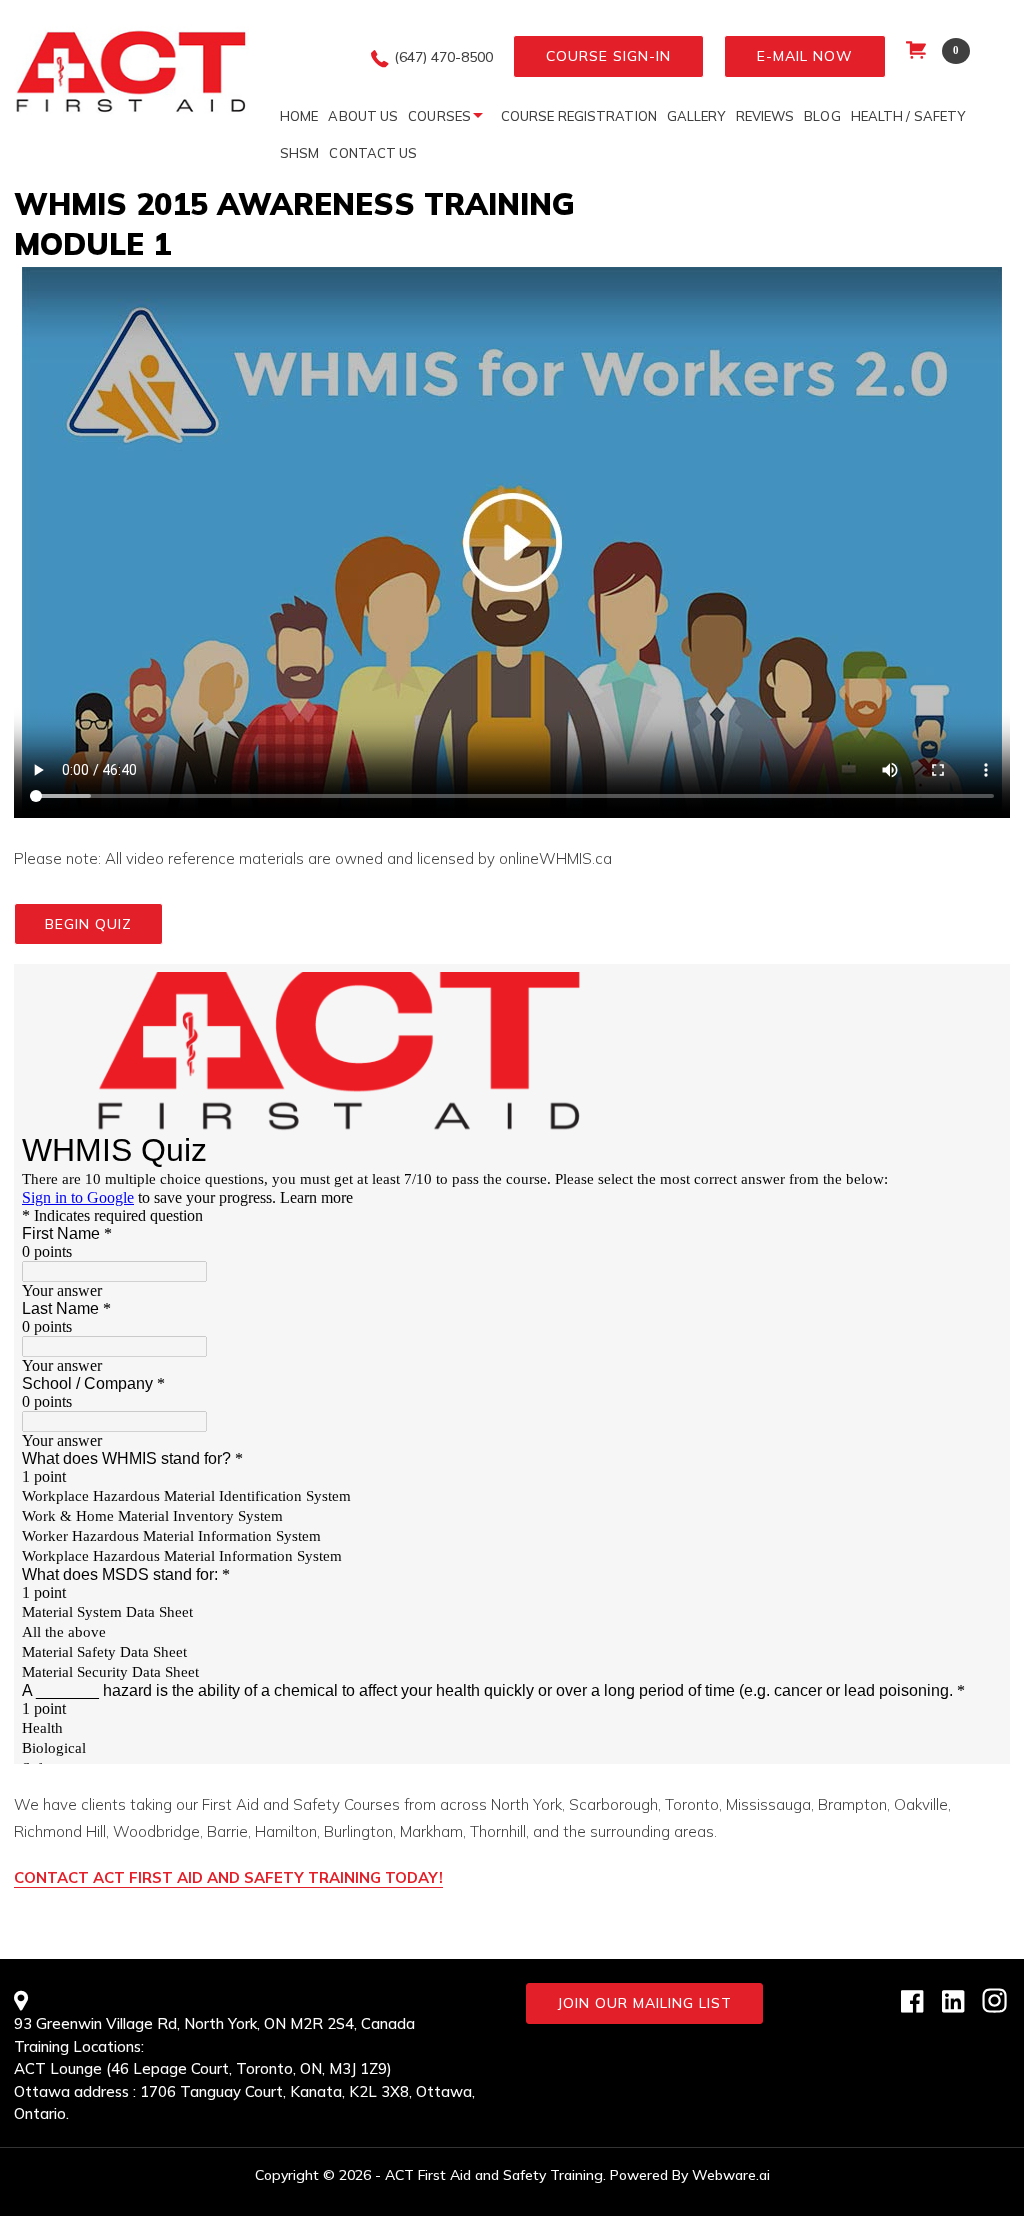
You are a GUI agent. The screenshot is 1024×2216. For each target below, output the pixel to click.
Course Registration (579, 116)
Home (299, 116)
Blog (822, 116)
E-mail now (805, 56)
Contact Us (373, 153)
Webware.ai (731, 2175)
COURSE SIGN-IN (608, 56)
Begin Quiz (88, 924)
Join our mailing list (644, 2003)
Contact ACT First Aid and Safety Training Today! (228, 1877)
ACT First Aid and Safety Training (494, 2175)
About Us (363, 116)
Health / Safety (908, 116)
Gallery (696, 116)
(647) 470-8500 (443, 57)
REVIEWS (765, 116)
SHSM (299, 153)
